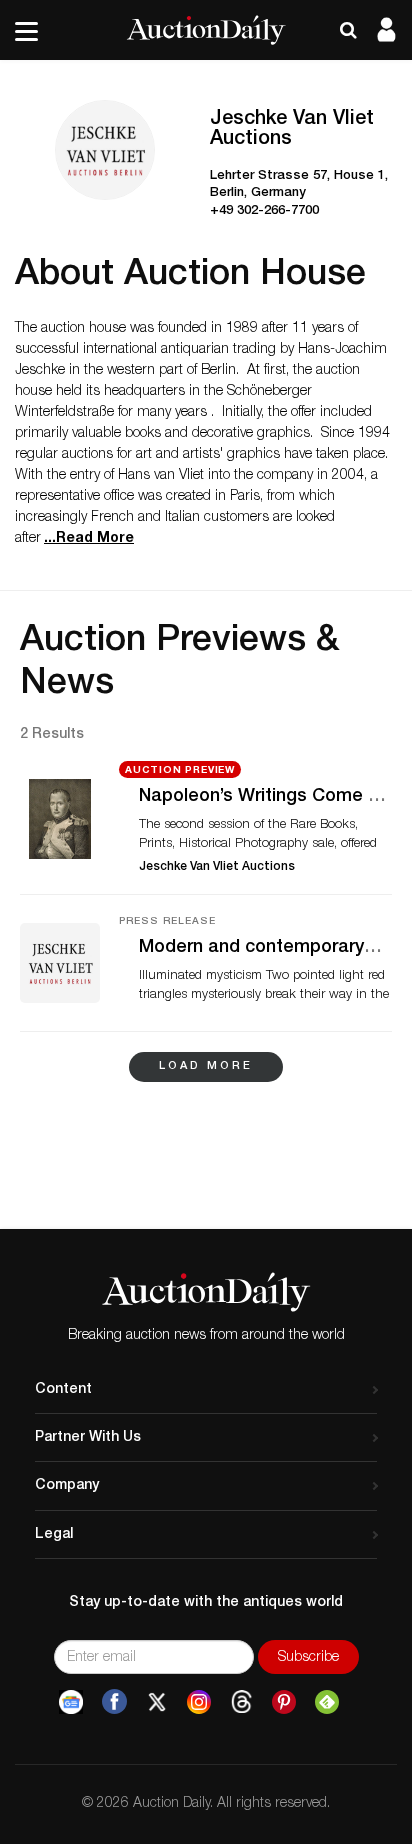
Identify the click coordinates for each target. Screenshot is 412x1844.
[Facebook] (114, 1702)
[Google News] (71, 1702)
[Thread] (241, 1702)
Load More (206, 1066)
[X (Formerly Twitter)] (157, 1702)
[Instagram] (199, 1702)
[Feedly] (327, 1702)
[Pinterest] (284, 1702)
